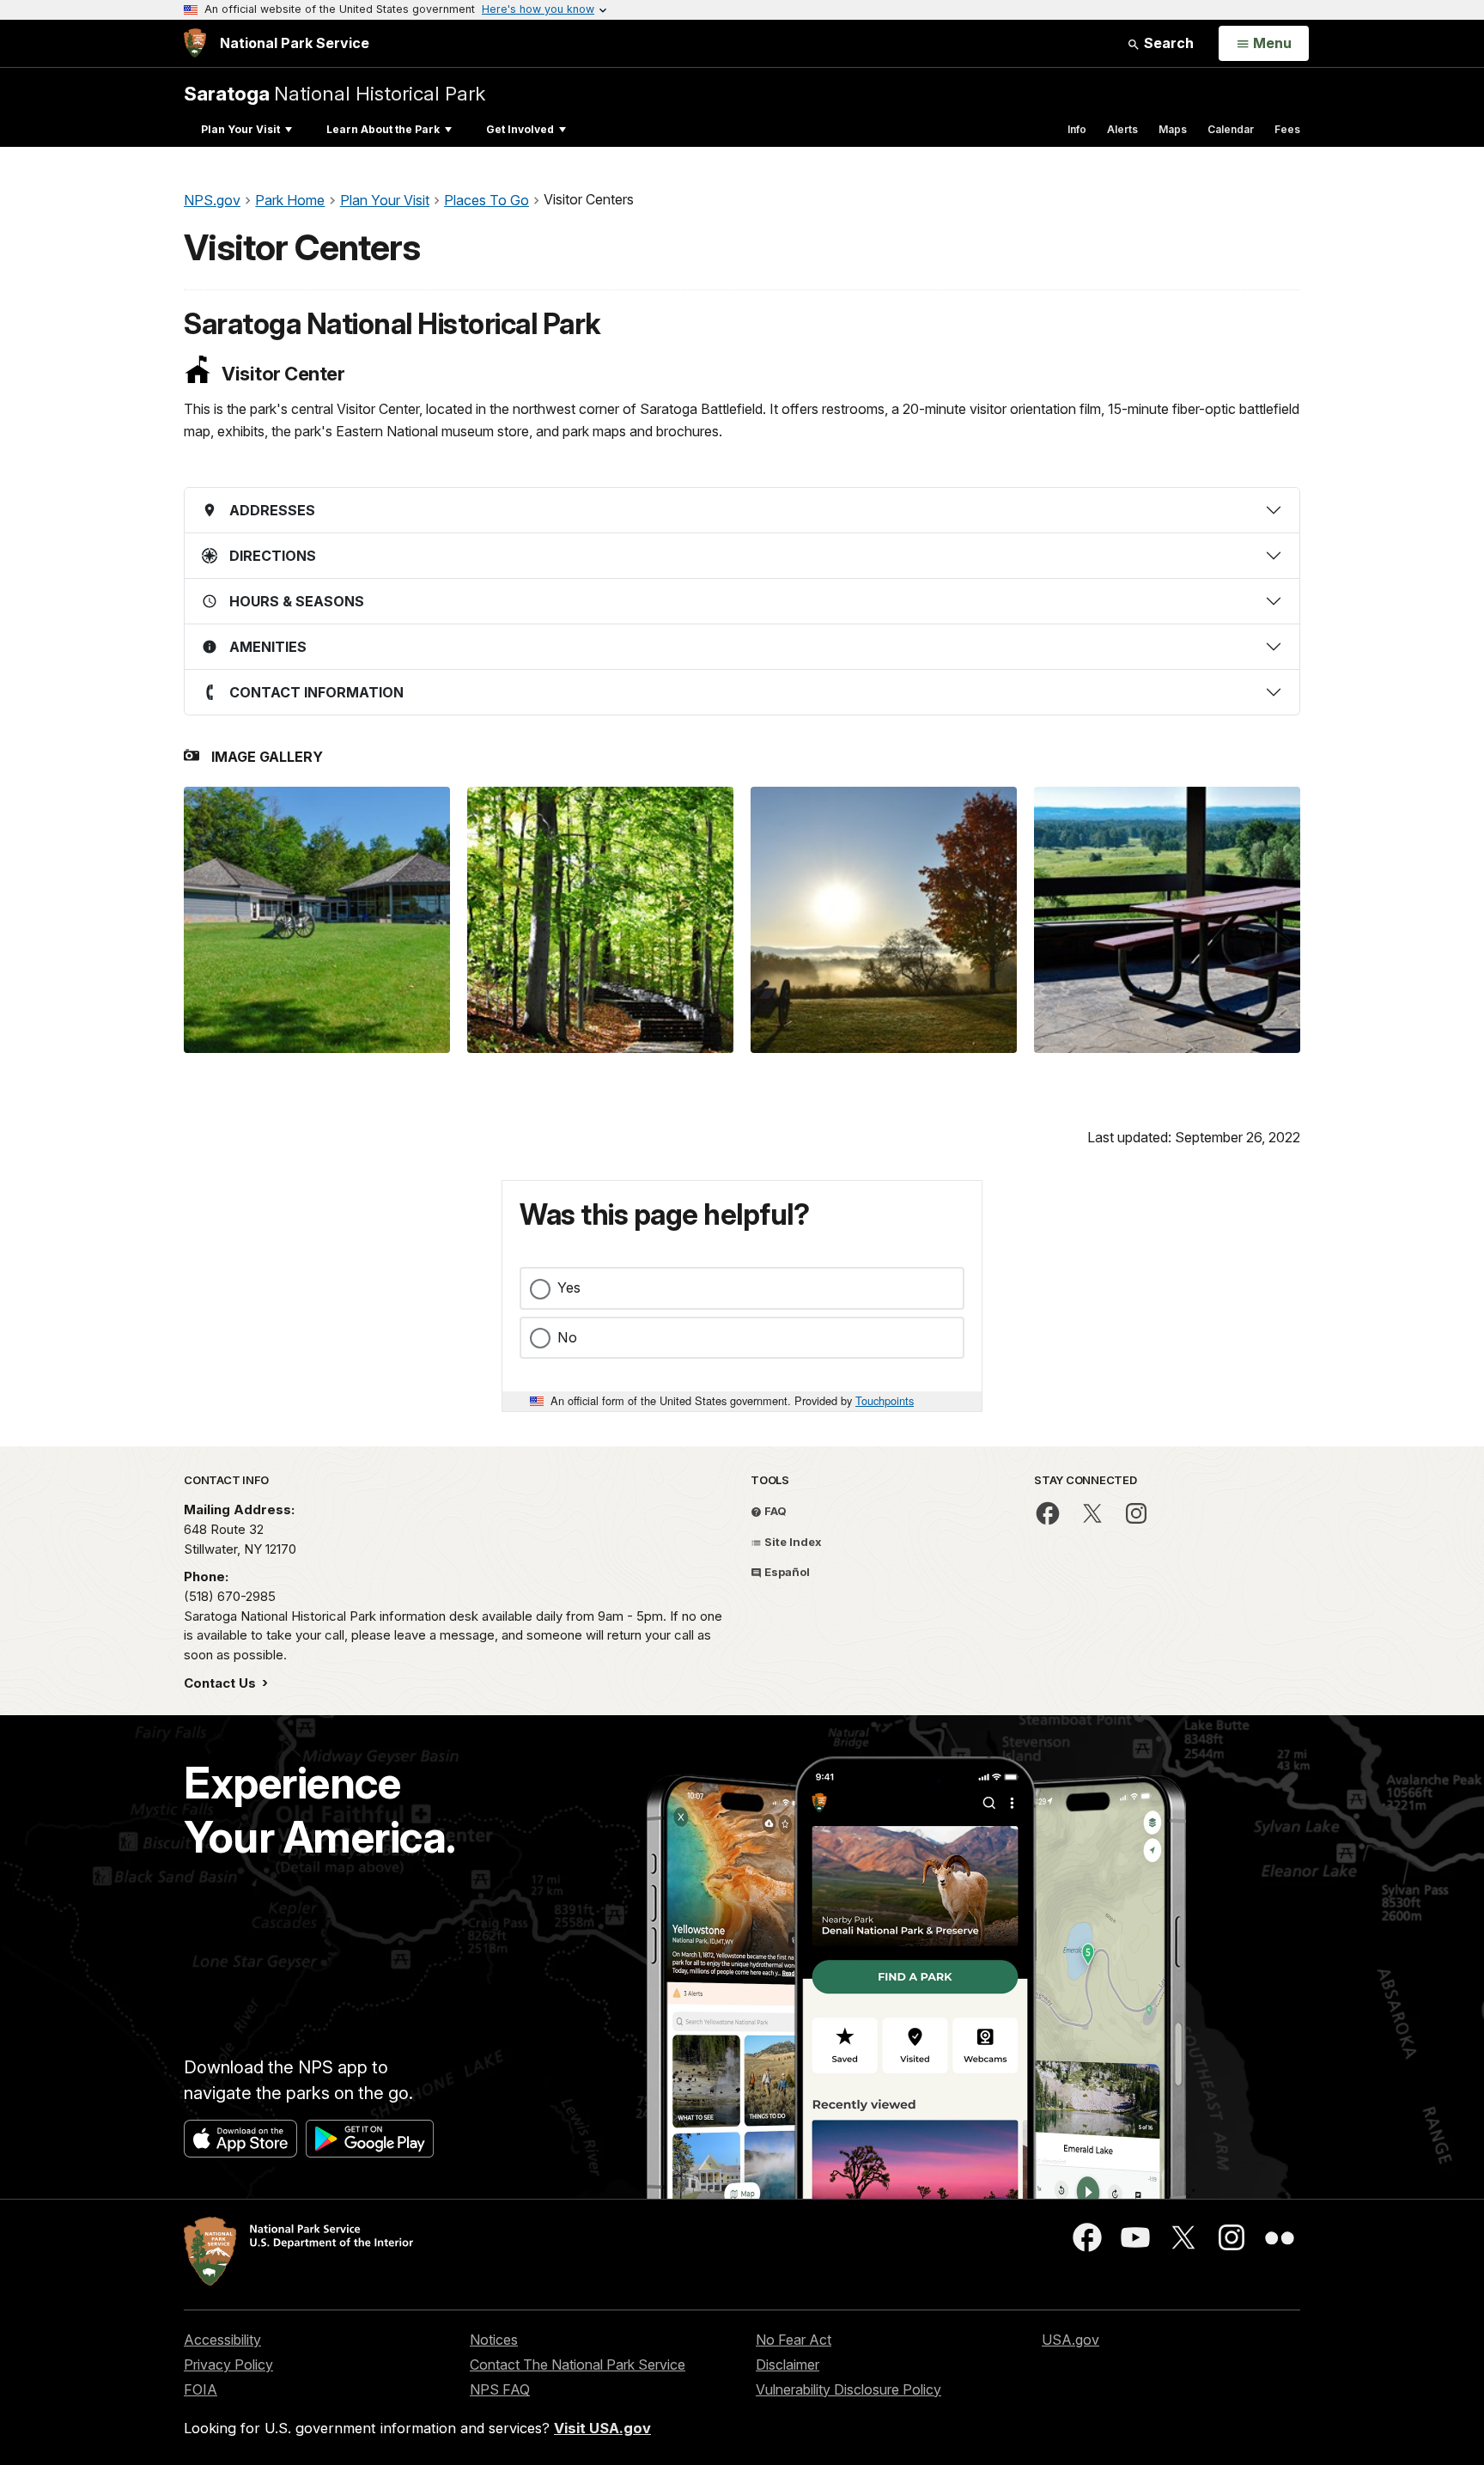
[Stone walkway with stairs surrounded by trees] (600, 920)
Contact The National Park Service (578, 2365)
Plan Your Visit (240, 129)
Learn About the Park (383, 129)
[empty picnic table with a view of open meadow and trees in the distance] (1167, 920)
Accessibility (222, 2340)
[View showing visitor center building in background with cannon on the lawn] (317, 920)
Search (1167, 43)
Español (786, 1572)
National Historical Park (335, 93)
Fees (1287, 129)
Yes (569, 1287)
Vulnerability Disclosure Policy (848, 2389)
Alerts (1122, 129)
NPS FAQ (500, 2389)
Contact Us (222, 1683)
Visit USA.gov (602, 2428)
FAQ (774, 1511)
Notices (494, 2340)
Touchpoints (885, 1400)
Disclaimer (788, 2365)
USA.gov (1070, 2340)
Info (1077, 129)
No (567, 1337)
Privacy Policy (228, 2365)
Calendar (1231, 129)
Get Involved (520, 129)
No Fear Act (794, 2340)
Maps (1173, 129)
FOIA (201, 2389)
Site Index (792, 1542)
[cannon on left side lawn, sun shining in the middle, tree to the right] (884, 920)
